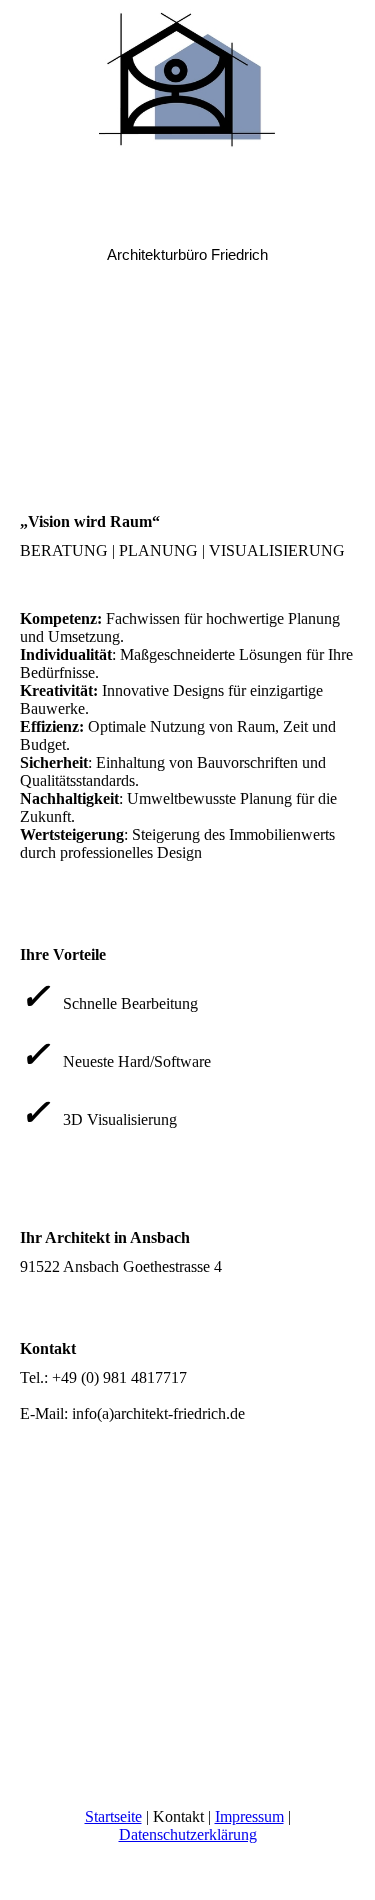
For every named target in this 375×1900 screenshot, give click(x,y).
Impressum (249, 1816)
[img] (188, 75)
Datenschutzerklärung (188, 1834)
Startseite (113, 1816)
